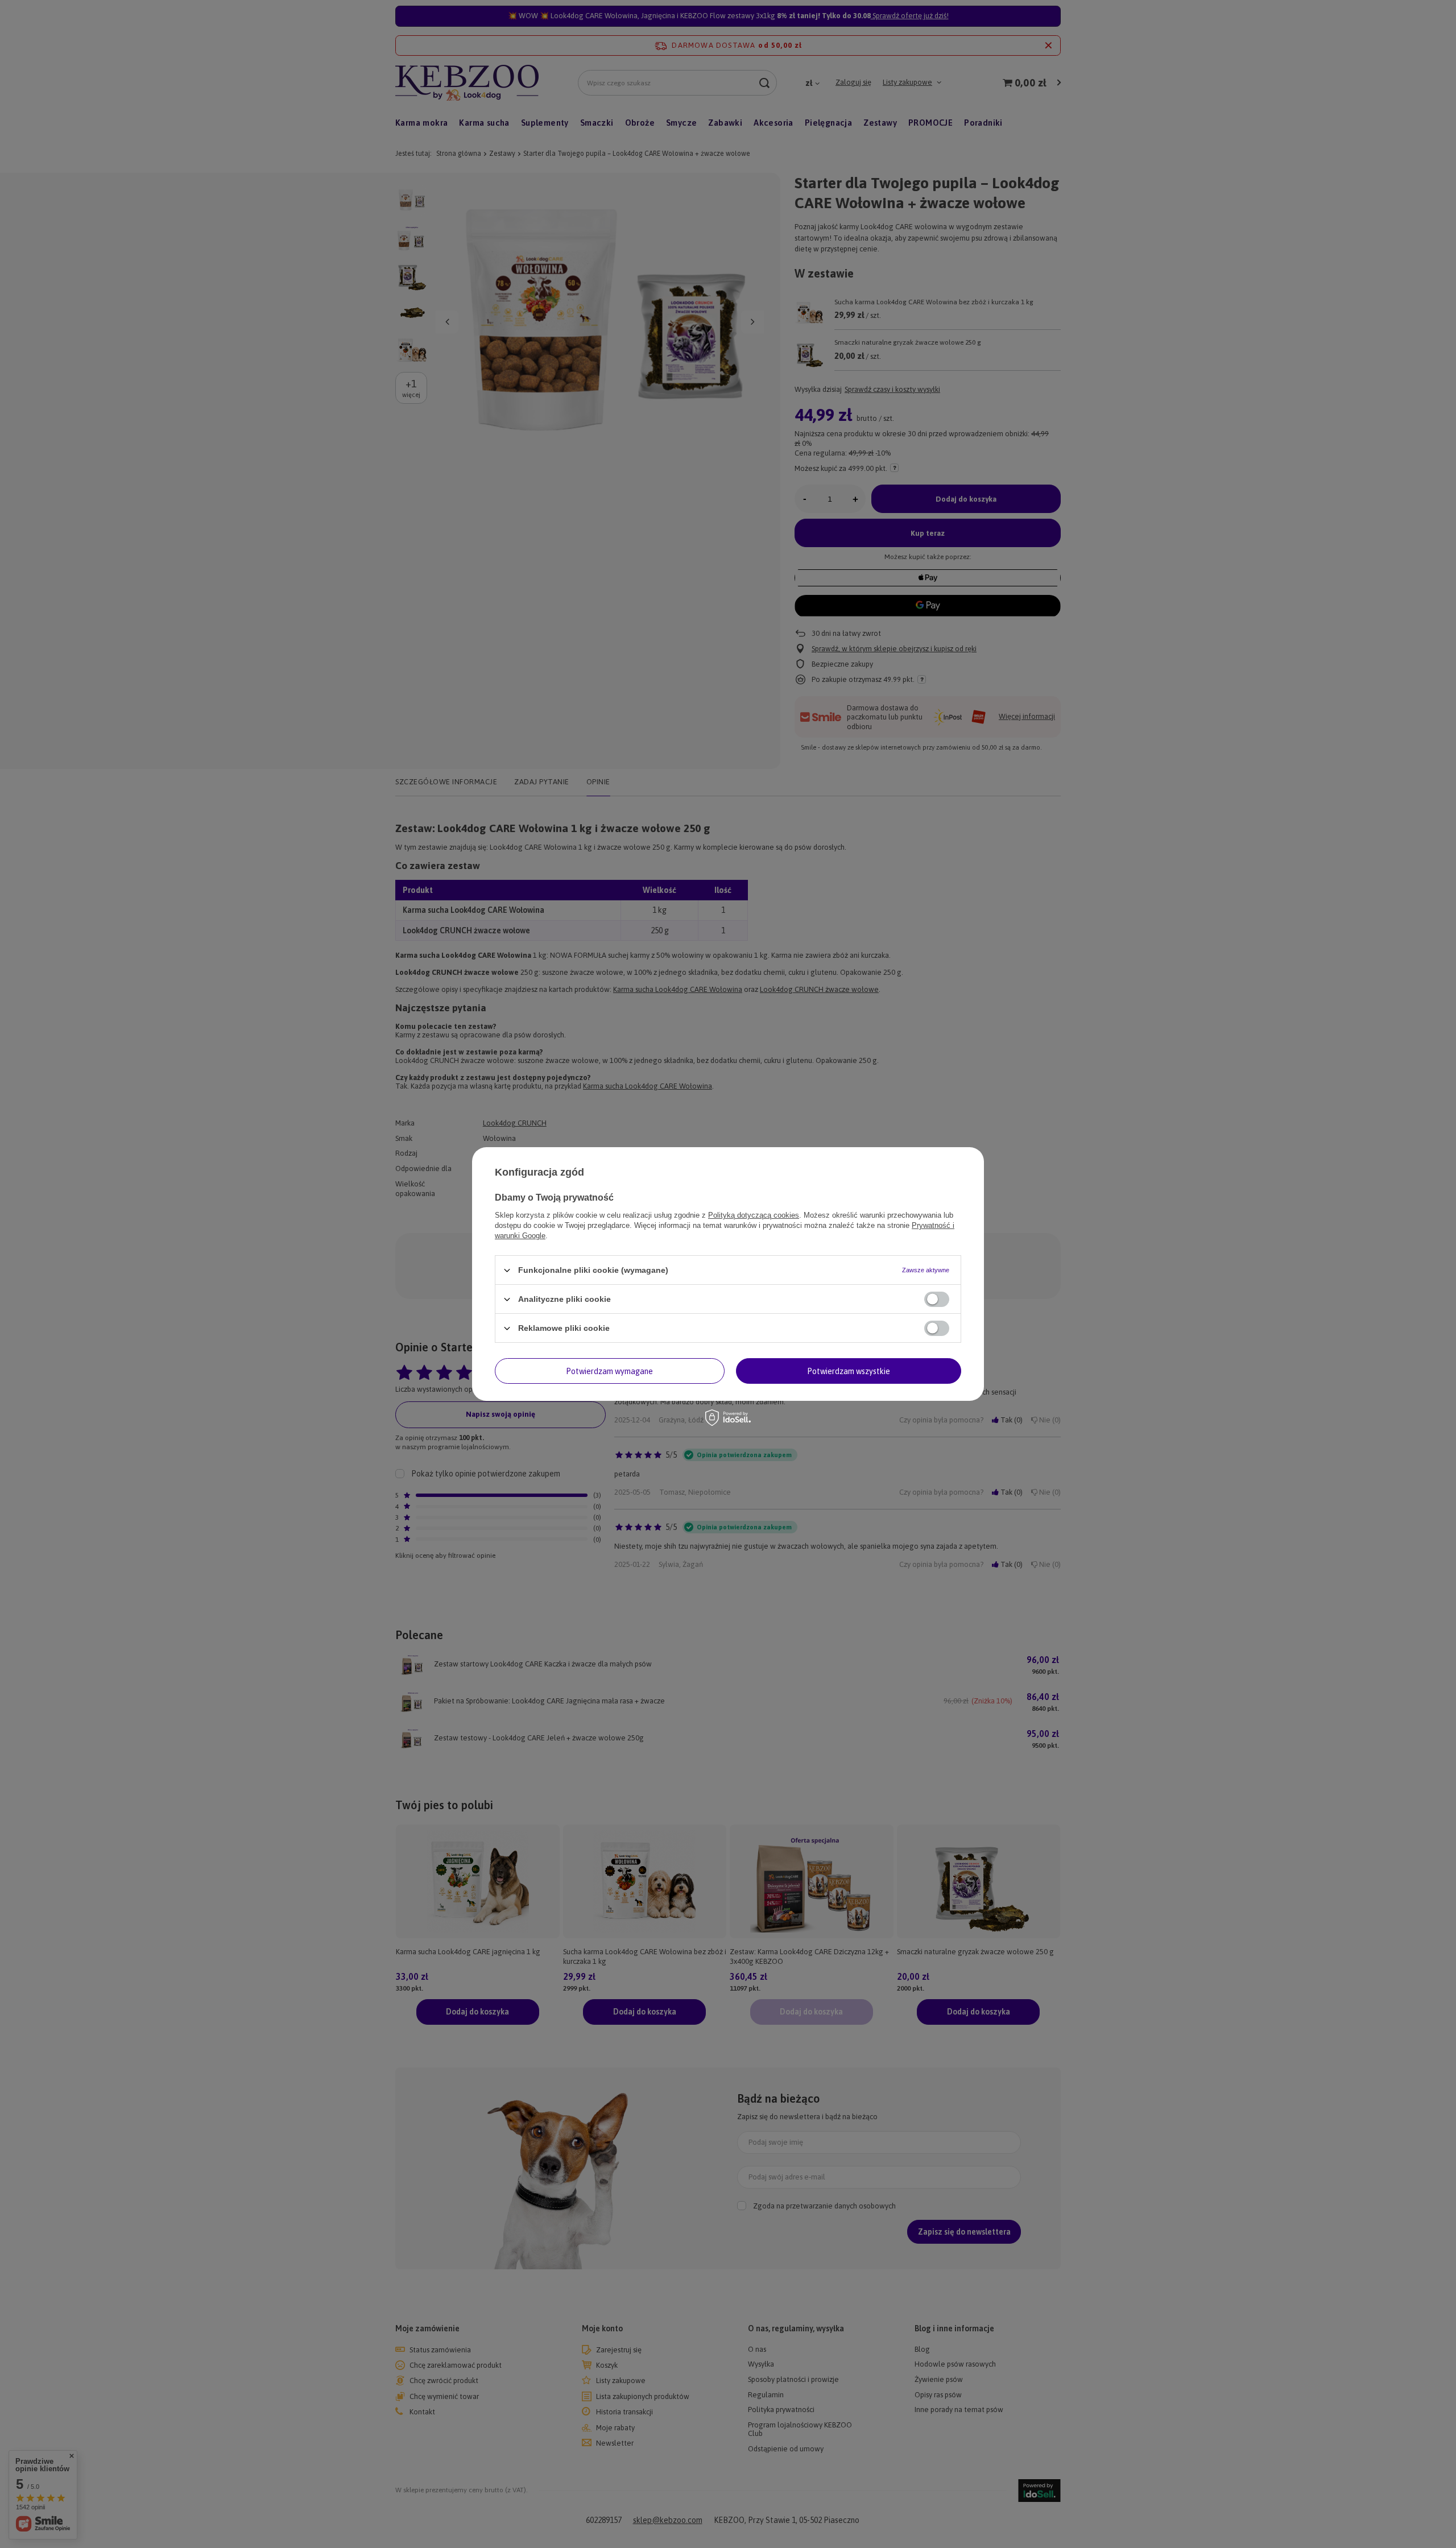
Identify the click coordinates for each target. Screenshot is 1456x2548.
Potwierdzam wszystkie (849, 1371)
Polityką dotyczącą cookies (754, 1215)
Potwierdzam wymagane (609, 1371)
